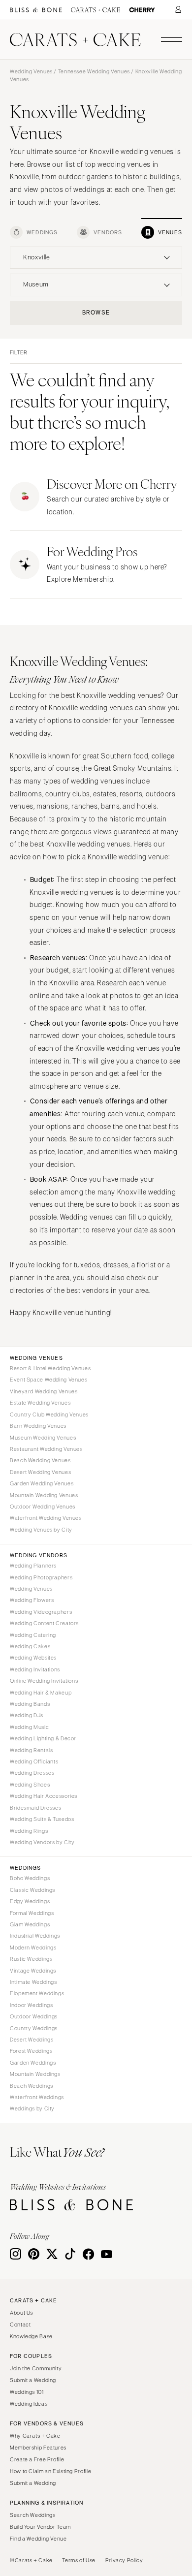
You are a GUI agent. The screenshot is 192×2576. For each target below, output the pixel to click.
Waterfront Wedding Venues (46, 1518)
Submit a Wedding (33, 2380)
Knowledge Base (31, 2336)
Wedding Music (29, 1727)
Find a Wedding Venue (38, 2539)
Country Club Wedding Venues (49, 1414)
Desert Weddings (32, 2040)
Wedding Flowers (32, 1600)
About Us (21, 2313)
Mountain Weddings (35, 2074)
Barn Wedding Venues (38, 1426)
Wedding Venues (31, 71)
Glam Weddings (30, 1924)
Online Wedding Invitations (44, 1681)
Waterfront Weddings (37, 2097)
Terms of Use (79, 2560)
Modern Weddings (33, 1948)
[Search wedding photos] (142, 10)
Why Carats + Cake (35, 2436)
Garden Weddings (33, 2063)
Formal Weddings (32, 1913)
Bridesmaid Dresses (35, 1808)
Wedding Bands (30, 1704)
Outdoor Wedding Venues (43, 1507)
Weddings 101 (27, 2392)
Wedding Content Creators (44, 1623)
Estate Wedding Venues (40, 1403)
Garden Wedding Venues (42, 1483)
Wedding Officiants (34, 1761)
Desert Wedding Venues (40, 1472)
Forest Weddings (31, 2051)
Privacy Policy (124, 2560)
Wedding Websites (33, 1658)
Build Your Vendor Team (40, 2527)
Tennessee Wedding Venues (94, 71)
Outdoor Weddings (34, 2016)
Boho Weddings (30, 1878)
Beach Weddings (32, 2086)
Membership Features (38, 2448)
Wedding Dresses (32, 1773)
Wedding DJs (27, 1715)
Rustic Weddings (31, 1959)
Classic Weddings (32, 1890)
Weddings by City (32, 2108)
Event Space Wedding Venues (48, 1380)
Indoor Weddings (31, 2005)
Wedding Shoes (30, 1785)
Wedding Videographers (41, 1612)
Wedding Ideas (29, 2404)
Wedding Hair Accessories (44, 1796)
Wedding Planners (33, 1566)
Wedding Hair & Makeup (41, 1693)
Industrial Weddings (35, 1936)
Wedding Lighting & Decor (43, 1738)
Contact (20, 2325)
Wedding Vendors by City (42, 1842)
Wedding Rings (29, 1831)
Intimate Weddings (33, 1982)
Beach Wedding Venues (40, 1460)
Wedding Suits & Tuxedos (42, 1819)
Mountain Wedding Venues (44, 1495)
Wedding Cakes (30, 1646)
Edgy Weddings (30, 1901)
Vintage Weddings (33, 1971)
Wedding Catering (33, 1635)
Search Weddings (32, 2515)
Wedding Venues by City (41, 1530)
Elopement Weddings (37, 1993)
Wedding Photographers (41, 1577)
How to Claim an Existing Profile (50, 2471)
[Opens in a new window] (36, 10)
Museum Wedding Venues (43, 1438)
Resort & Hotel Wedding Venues (50, 1368)
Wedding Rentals (31, 1750)
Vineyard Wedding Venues (44, 1391)
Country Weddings (34, 2028)
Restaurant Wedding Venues (46, 1449)
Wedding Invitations (35, 1669)
